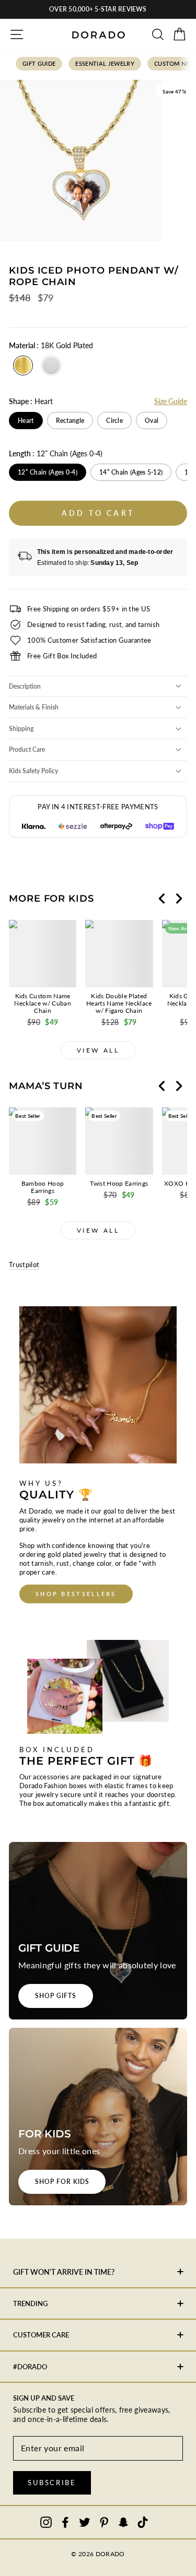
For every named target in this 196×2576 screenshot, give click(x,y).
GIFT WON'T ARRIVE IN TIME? (64, 2272)
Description (25, 686)
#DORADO (30, 2367)
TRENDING (30, 2303)
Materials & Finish (34, 707)
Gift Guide (39, 63)
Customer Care (41, 2335)
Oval (152, 421)
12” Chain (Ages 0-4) (48, 472)
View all (98, 1050)
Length (56, 453)
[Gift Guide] (98, 1931)
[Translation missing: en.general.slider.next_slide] (179, 899)
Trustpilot (24, 1265)
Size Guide (171, 401)
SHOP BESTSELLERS (76, 1594)
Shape (31, 401)
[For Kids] (98, 2117)
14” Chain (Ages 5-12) (131, 472)
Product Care (27, 749)
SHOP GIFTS (56, 1996)
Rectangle (70, 421)
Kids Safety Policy (33, 771)
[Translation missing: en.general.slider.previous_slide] (162, 899)
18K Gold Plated (23, 365)
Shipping (21, 729)
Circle (114, 421)
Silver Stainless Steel (51, 365)
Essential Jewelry (105, 63)
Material (51, 345)
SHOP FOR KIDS (62, 2182)
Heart (26, 421)
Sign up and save (44, 2398)
